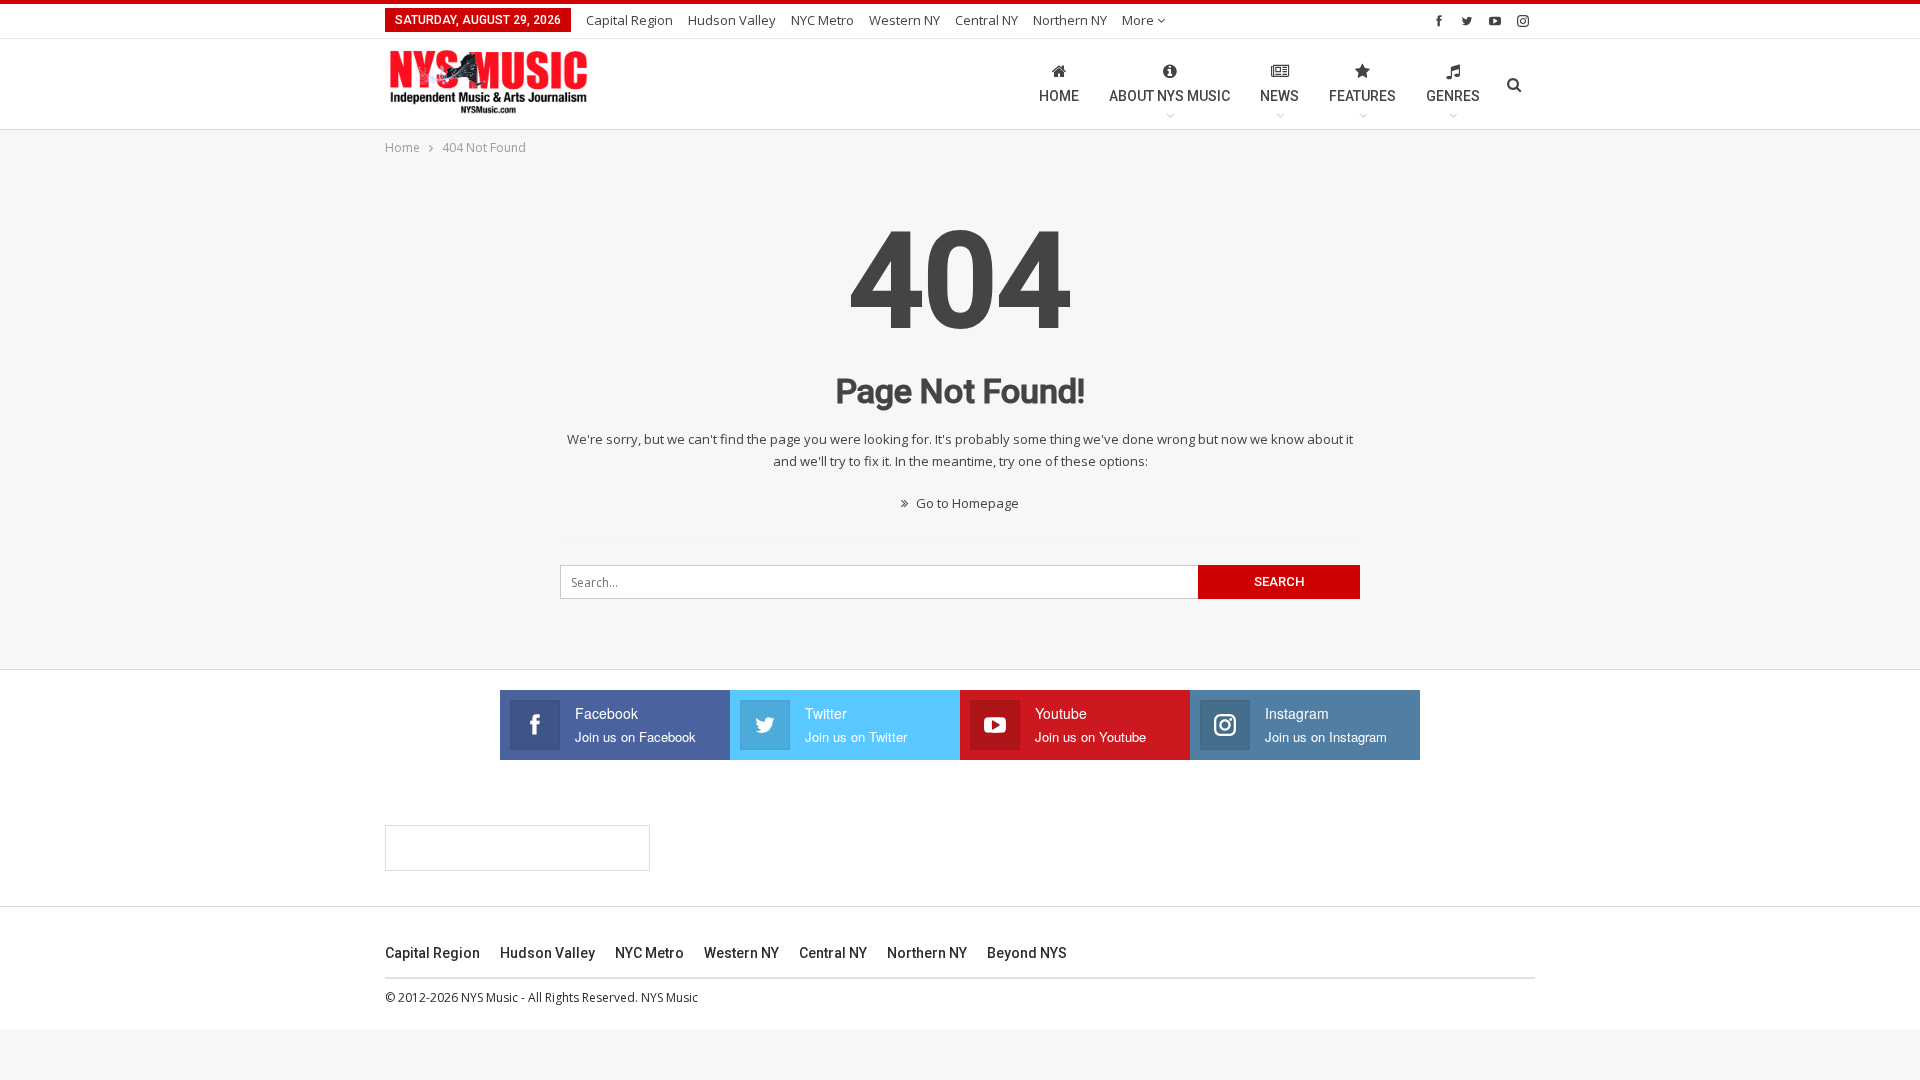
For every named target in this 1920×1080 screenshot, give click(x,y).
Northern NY (1070, 20)
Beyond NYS (1027, 953)
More (1139, 20)
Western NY (904, 20)
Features (1362, 96)
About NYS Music (1169, 96)
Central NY (986, 20)
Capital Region (629, 20)
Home (1059, 96)
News (1279, 96)
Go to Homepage (966, 503)
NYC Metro (822, 20)
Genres (1453, 96)
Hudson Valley (732, 20)
